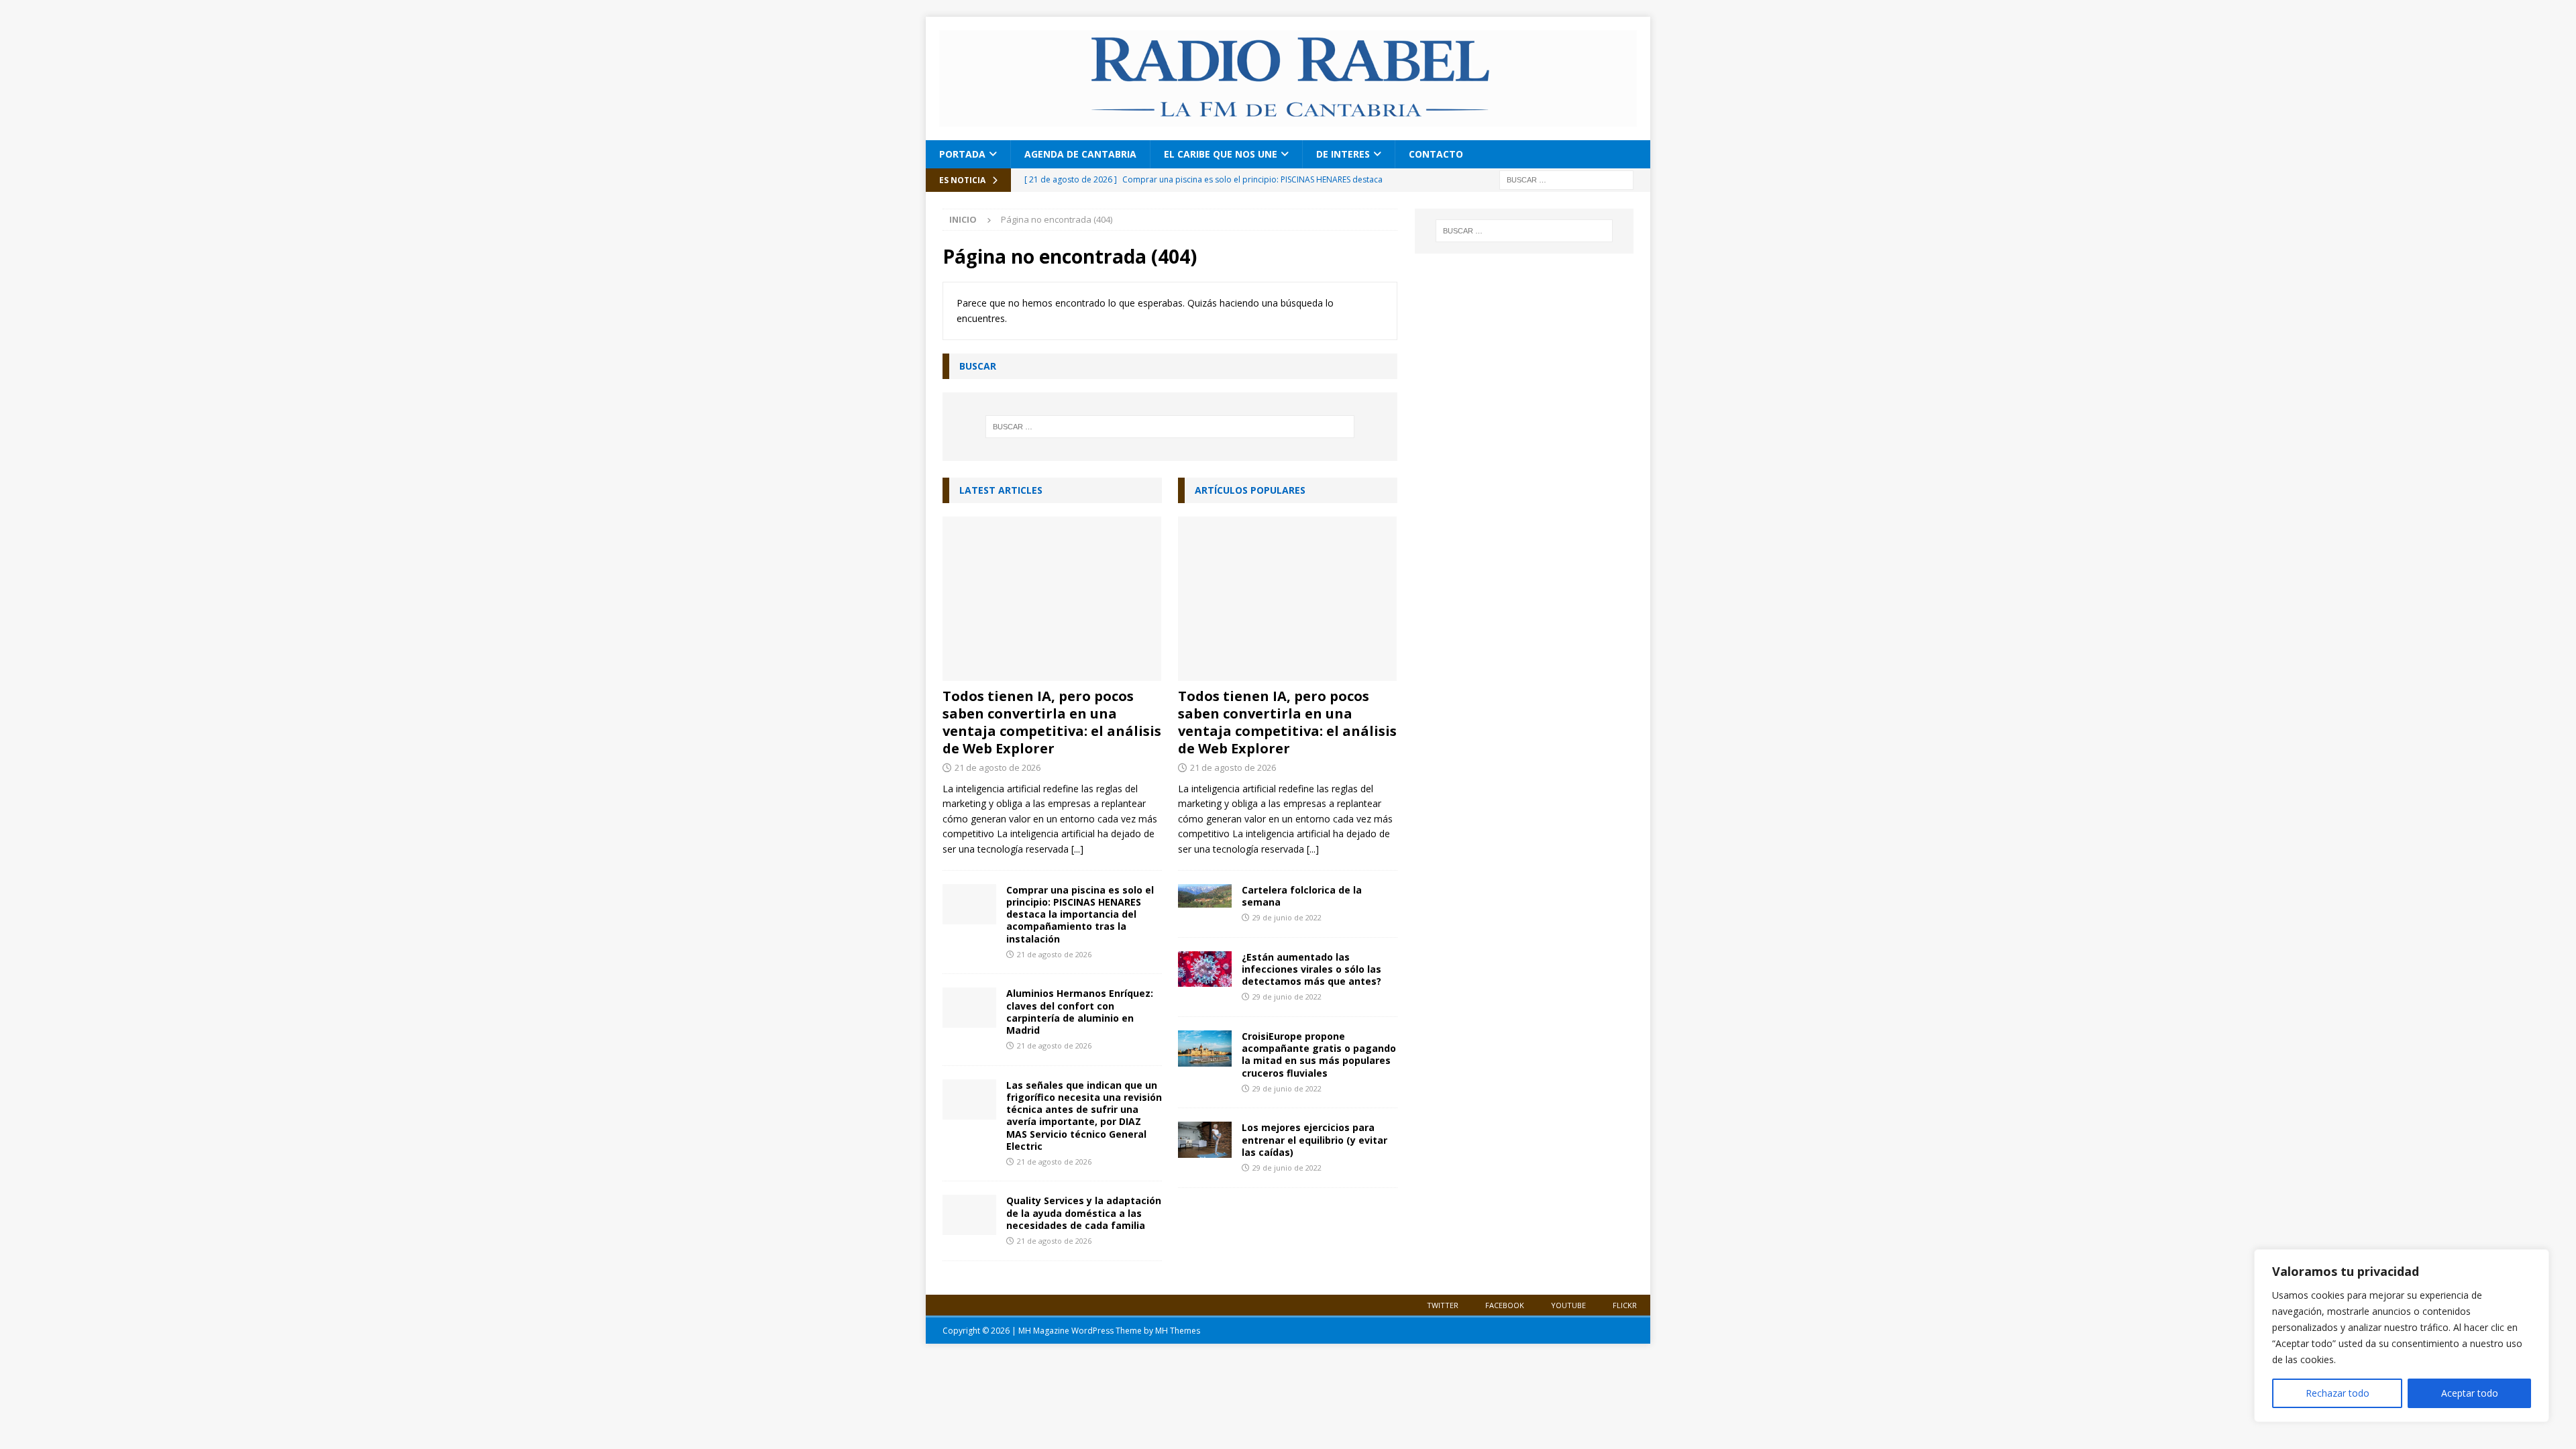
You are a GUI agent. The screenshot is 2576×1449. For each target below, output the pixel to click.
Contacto (1436, 154)
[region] (2402, 1336)
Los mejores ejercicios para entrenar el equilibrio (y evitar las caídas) (1314, 1139)
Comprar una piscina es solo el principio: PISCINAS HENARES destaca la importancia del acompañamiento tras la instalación (1080, 914)
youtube (1568, 1305)
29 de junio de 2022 (1287, 917)
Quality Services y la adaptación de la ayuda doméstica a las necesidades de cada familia (1084, 1213)
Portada (962, 154)
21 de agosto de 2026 (998, 767)
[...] (1077, 849)
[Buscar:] (1566, 179)
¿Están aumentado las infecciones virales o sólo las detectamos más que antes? (1311, 969)
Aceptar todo (2470, 1393)
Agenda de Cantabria (1080, 154)
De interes (1343, 154)
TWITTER (1443, 1305)
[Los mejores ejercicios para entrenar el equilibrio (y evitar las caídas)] (1205, 1139)
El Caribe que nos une (1221, 154)
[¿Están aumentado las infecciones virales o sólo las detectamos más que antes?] (1205, 969)
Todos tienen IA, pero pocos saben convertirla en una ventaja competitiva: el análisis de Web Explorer (1052, 722)
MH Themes (1178, 1331)
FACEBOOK (1505, 1305)
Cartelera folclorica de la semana (1302, 896)
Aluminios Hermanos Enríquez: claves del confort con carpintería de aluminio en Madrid (1080, 1012)
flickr (1625, 1305)
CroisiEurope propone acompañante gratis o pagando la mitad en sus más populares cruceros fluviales (1319, 1055)
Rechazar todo (2338, 1393)
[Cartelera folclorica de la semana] (1205, 896)
